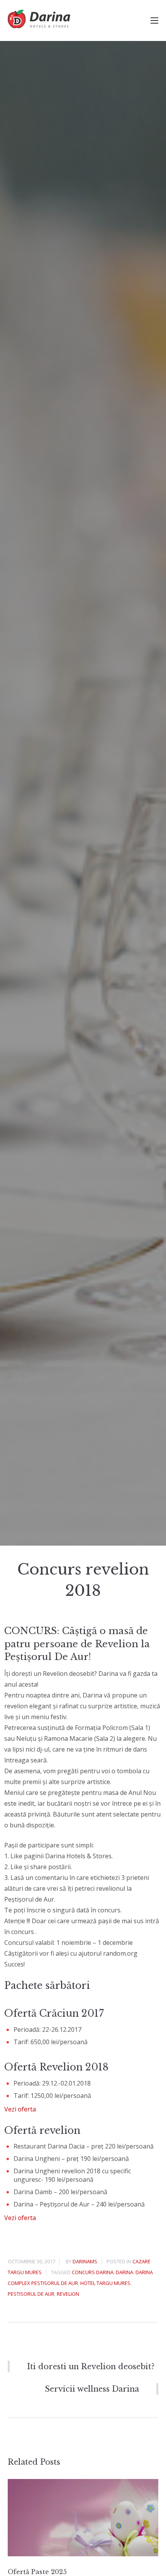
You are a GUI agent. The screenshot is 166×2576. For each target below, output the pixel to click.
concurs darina (93, 2272)
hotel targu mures (105, 2283)
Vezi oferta (20, 2109)
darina (124, 2272)
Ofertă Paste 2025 (37, 2572)
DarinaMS (85, 2261)
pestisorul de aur (31, 2294)
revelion (68, 2294)
